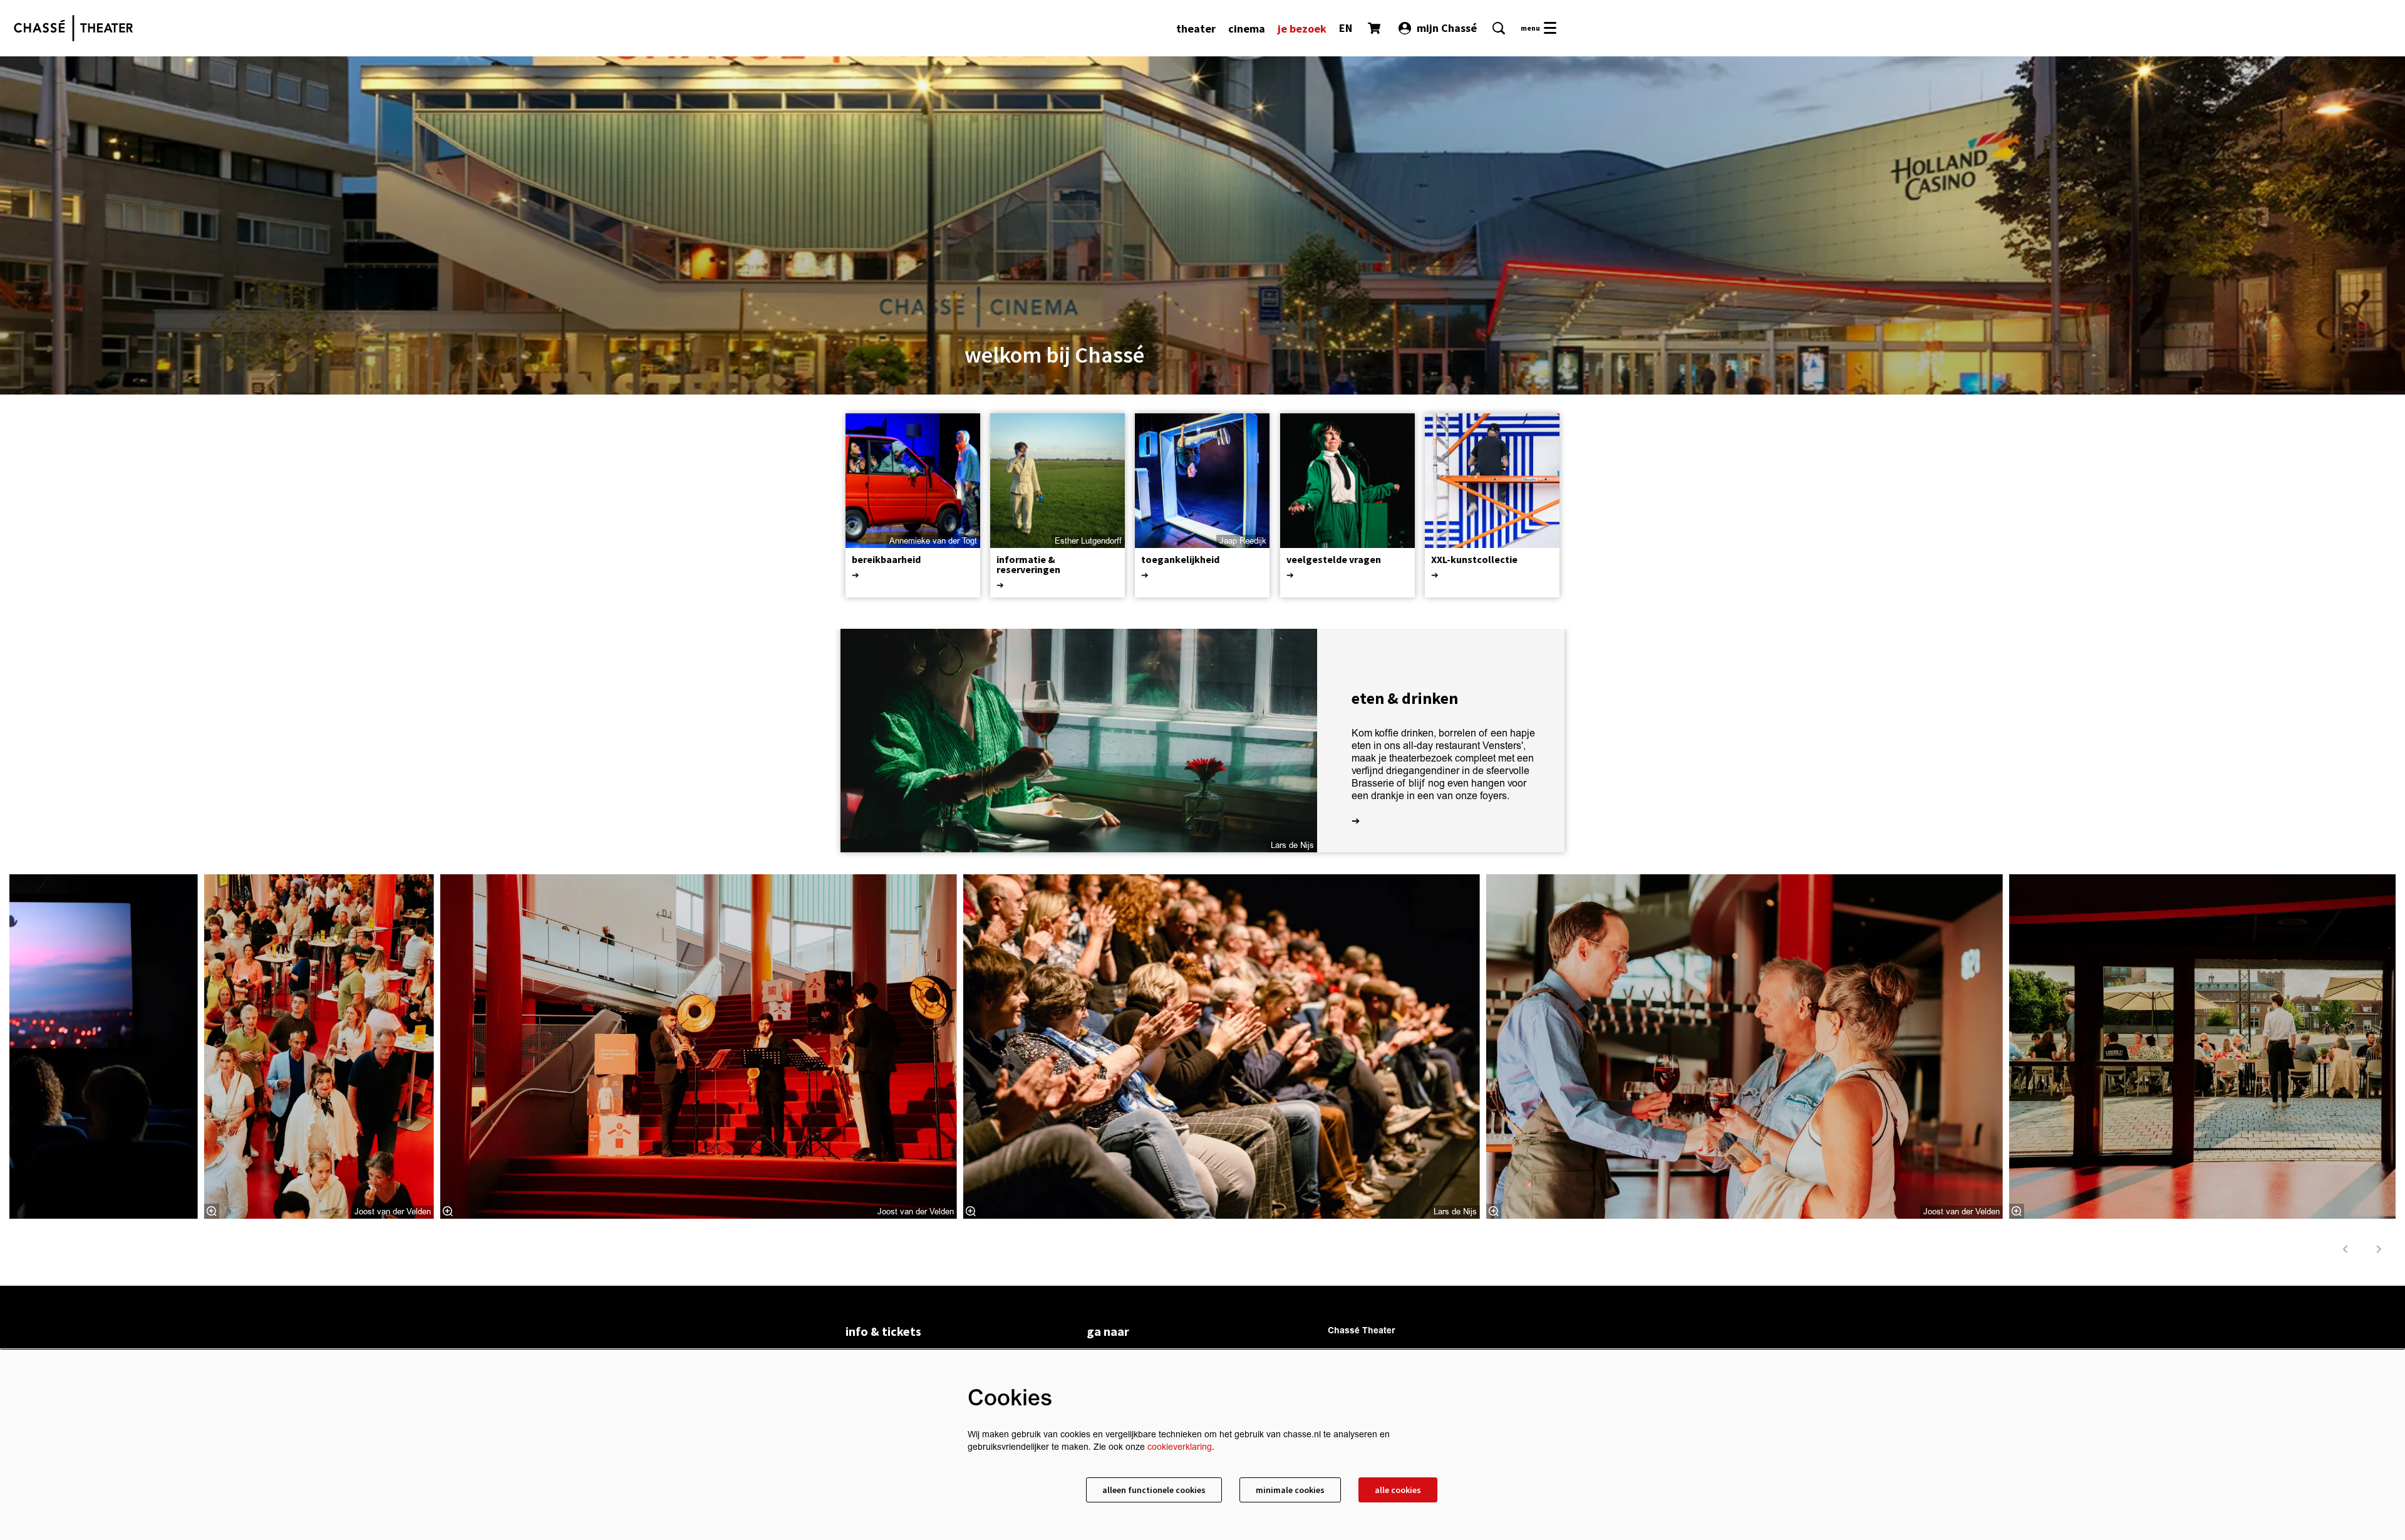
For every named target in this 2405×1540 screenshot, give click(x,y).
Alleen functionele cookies (1154, 1490)
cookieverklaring (1180, 1447)
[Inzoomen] (212, 1211)
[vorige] (2346, 1249)
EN (1346, 28)
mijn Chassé (1447, 28)
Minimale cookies (1290, 1490)
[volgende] (2379, 1249)
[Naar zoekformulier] (1499, 28)
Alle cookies (1398, 1490)
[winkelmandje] (1375, 28)
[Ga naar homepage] (73, 28)
